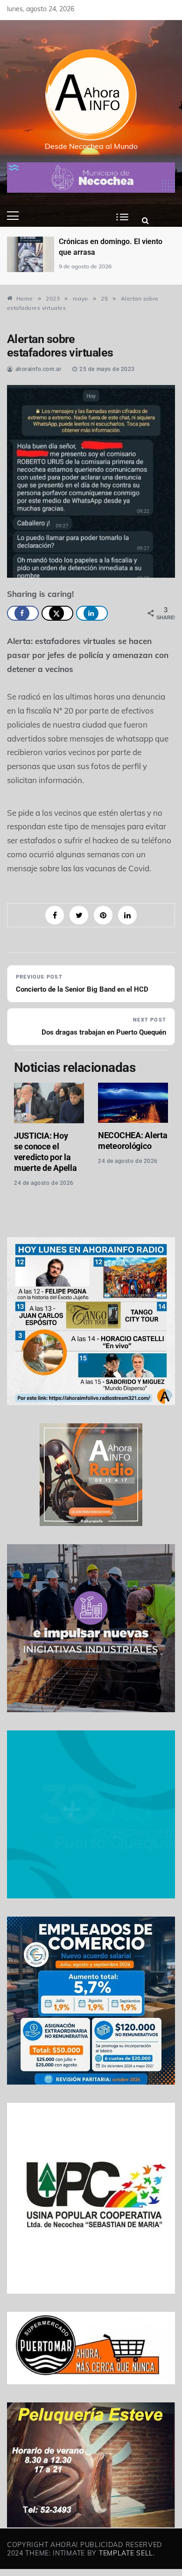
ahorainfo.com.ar (38, 369)
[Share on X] (57, 613)
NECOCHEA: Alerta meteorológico (133, 1141)
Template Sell (126, 2553)
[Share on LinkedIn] (92, 613)
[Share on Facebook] (23, 613)
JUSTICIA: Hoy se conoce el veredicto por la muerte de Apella (45, 1152)
